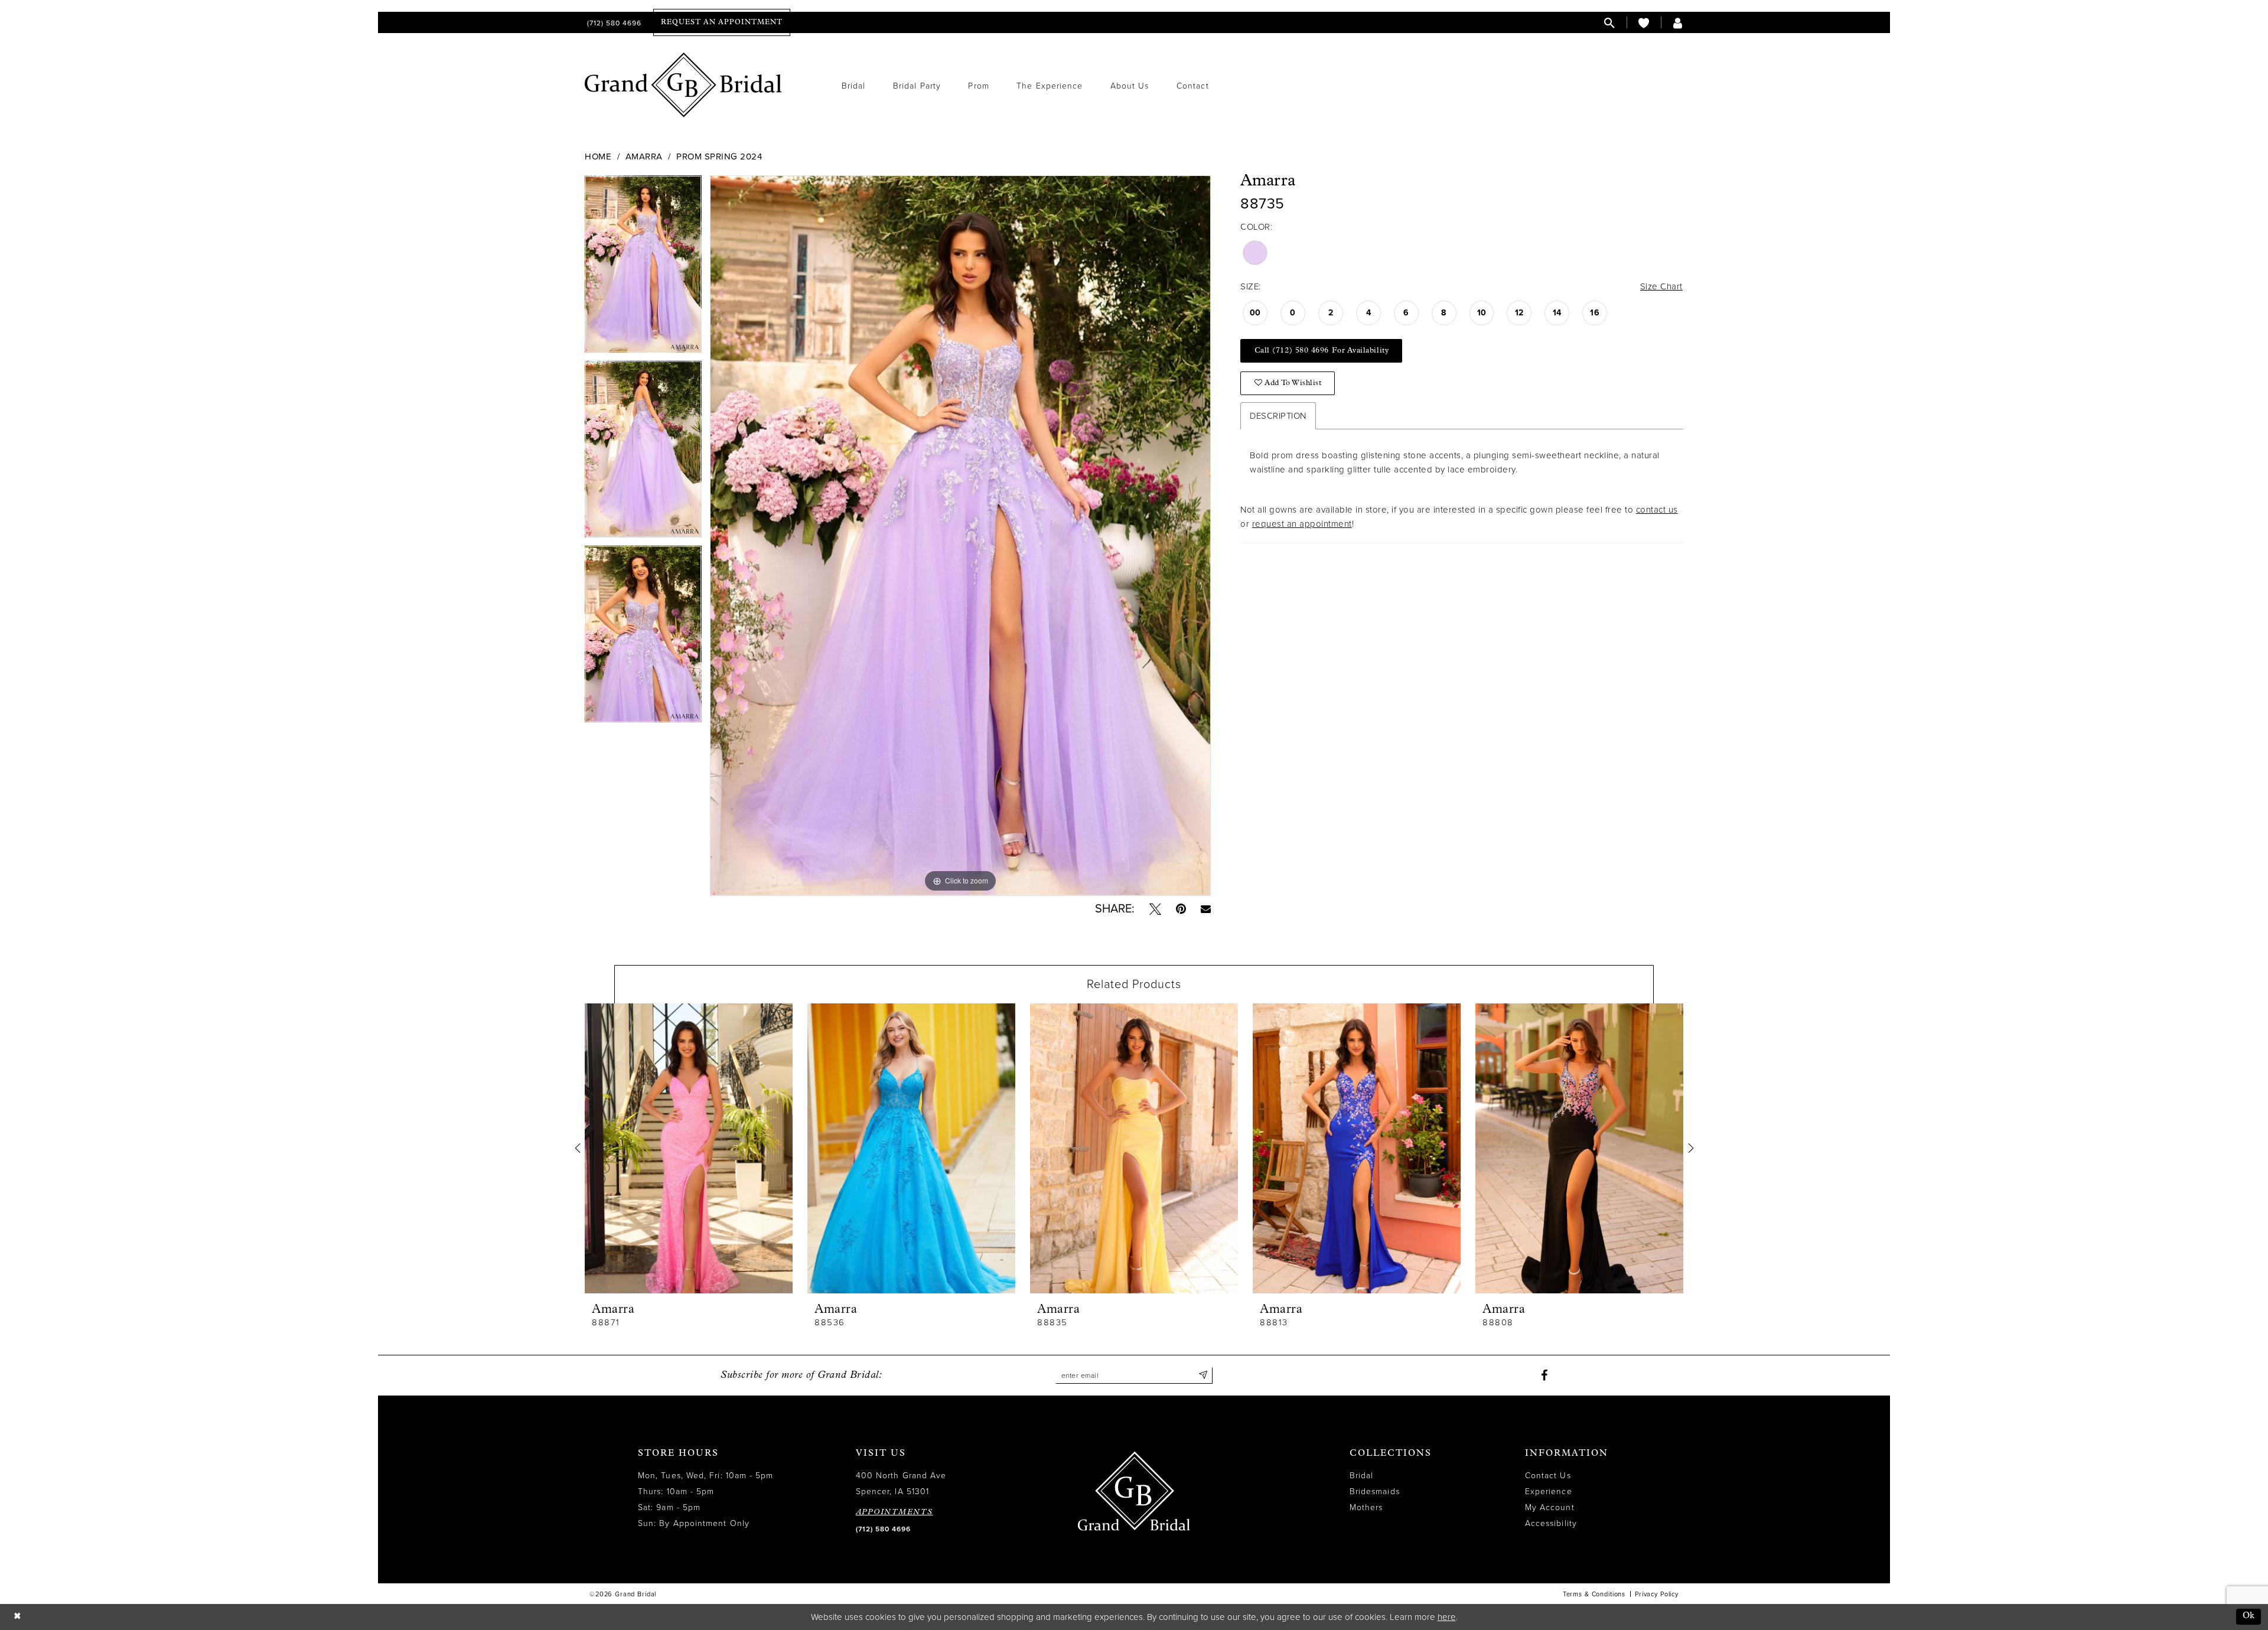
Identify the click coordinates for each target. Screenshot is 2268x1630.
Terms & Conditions (1594, 1594)
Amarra (644, 157)
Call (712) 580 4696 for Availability (1322, 351)
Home (598, 157)
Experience (1549, 1492)
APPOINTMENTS (895, 1512)
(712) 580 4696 (883, 1529)
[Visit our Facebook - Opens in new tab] (1544, 1375)
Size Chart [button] (1661, 286)
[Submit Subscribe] (1203, 1375)
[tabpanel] (643, 268)
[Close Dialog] (17, 1617)
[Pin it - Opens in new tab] (1181, 909)
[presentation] (689, 1148)
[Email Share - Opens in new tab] (1206, 909)
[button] (1678, 23)
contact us (1657, 510)
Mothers (1366, 1507)
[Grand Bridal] (684, 85)
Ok (2249, 1616)
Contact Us (1548, 1476)
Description (1278, 416)
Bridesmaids (1375, 1492)
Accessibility (1551, 1523)
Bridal (1361, 1476)
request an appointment (1302, 524)
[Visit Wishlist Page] (1644, 23)
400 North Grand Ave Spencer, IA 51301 (901, 1484)
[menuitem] (613, 23)
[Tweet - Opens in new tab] (1155, 909)
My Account (1550, 1507)
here (1447, 1617)
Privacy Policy (1657, 1594)
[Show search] (1609, 23)
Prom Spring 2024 (719, 157)
